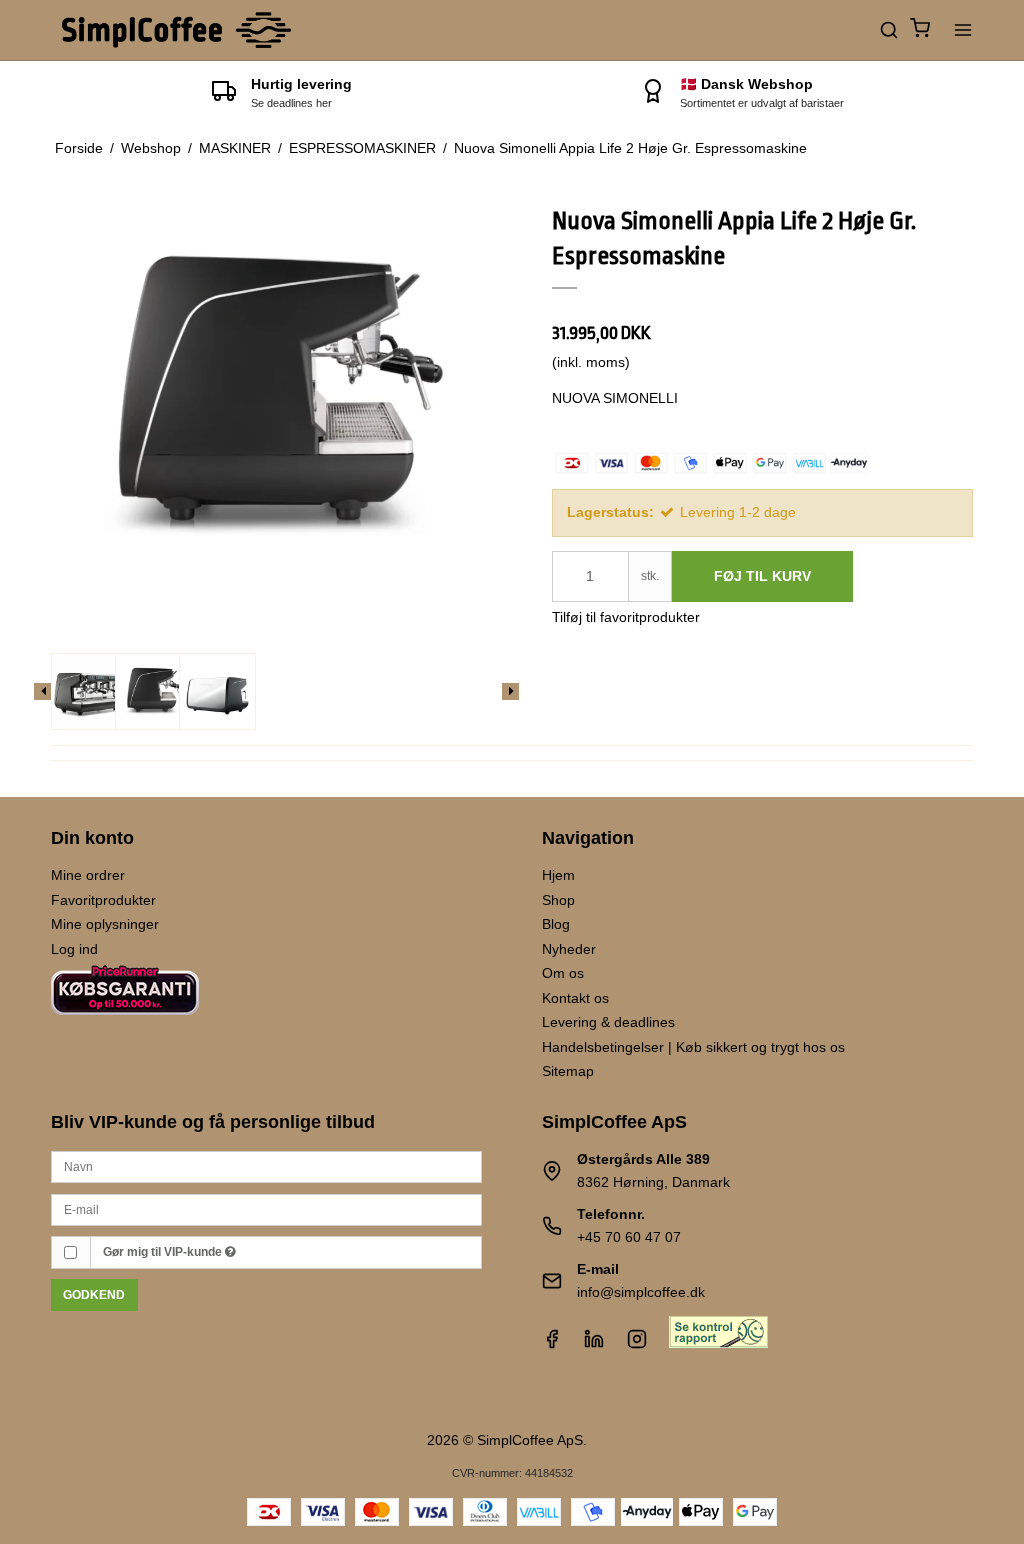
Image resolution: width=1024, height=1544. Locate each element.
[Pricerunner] (125, 1024)
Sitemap (568, 1071)
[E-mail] (266, 1208)
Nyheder (569, 949)
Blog (556, 924)
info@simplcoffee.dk (641, 1292)
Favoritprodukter (103, 900)
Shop (558, 900)
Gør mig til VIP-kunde (164, 1252)
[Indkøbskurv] (920, 30)
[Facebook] (552, 1344)
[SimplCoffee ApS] (178, 30)
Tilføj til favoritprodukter (626, 617)
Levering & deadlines (608, 1022)
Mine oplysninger (105, 924)
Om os (563, 973)
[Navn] (266, 1166)
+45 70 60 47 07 (629, 1237)
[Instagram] (637, 1344)
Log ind (74, 949)
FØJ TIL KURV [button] (762, 576)
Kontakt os (575, 998)
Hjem (558, 875)
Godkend (94, 1295)
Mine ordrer (88, 875)
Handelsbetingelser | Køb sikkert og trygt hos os (693, 1047)
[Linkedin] (594, 1344)
